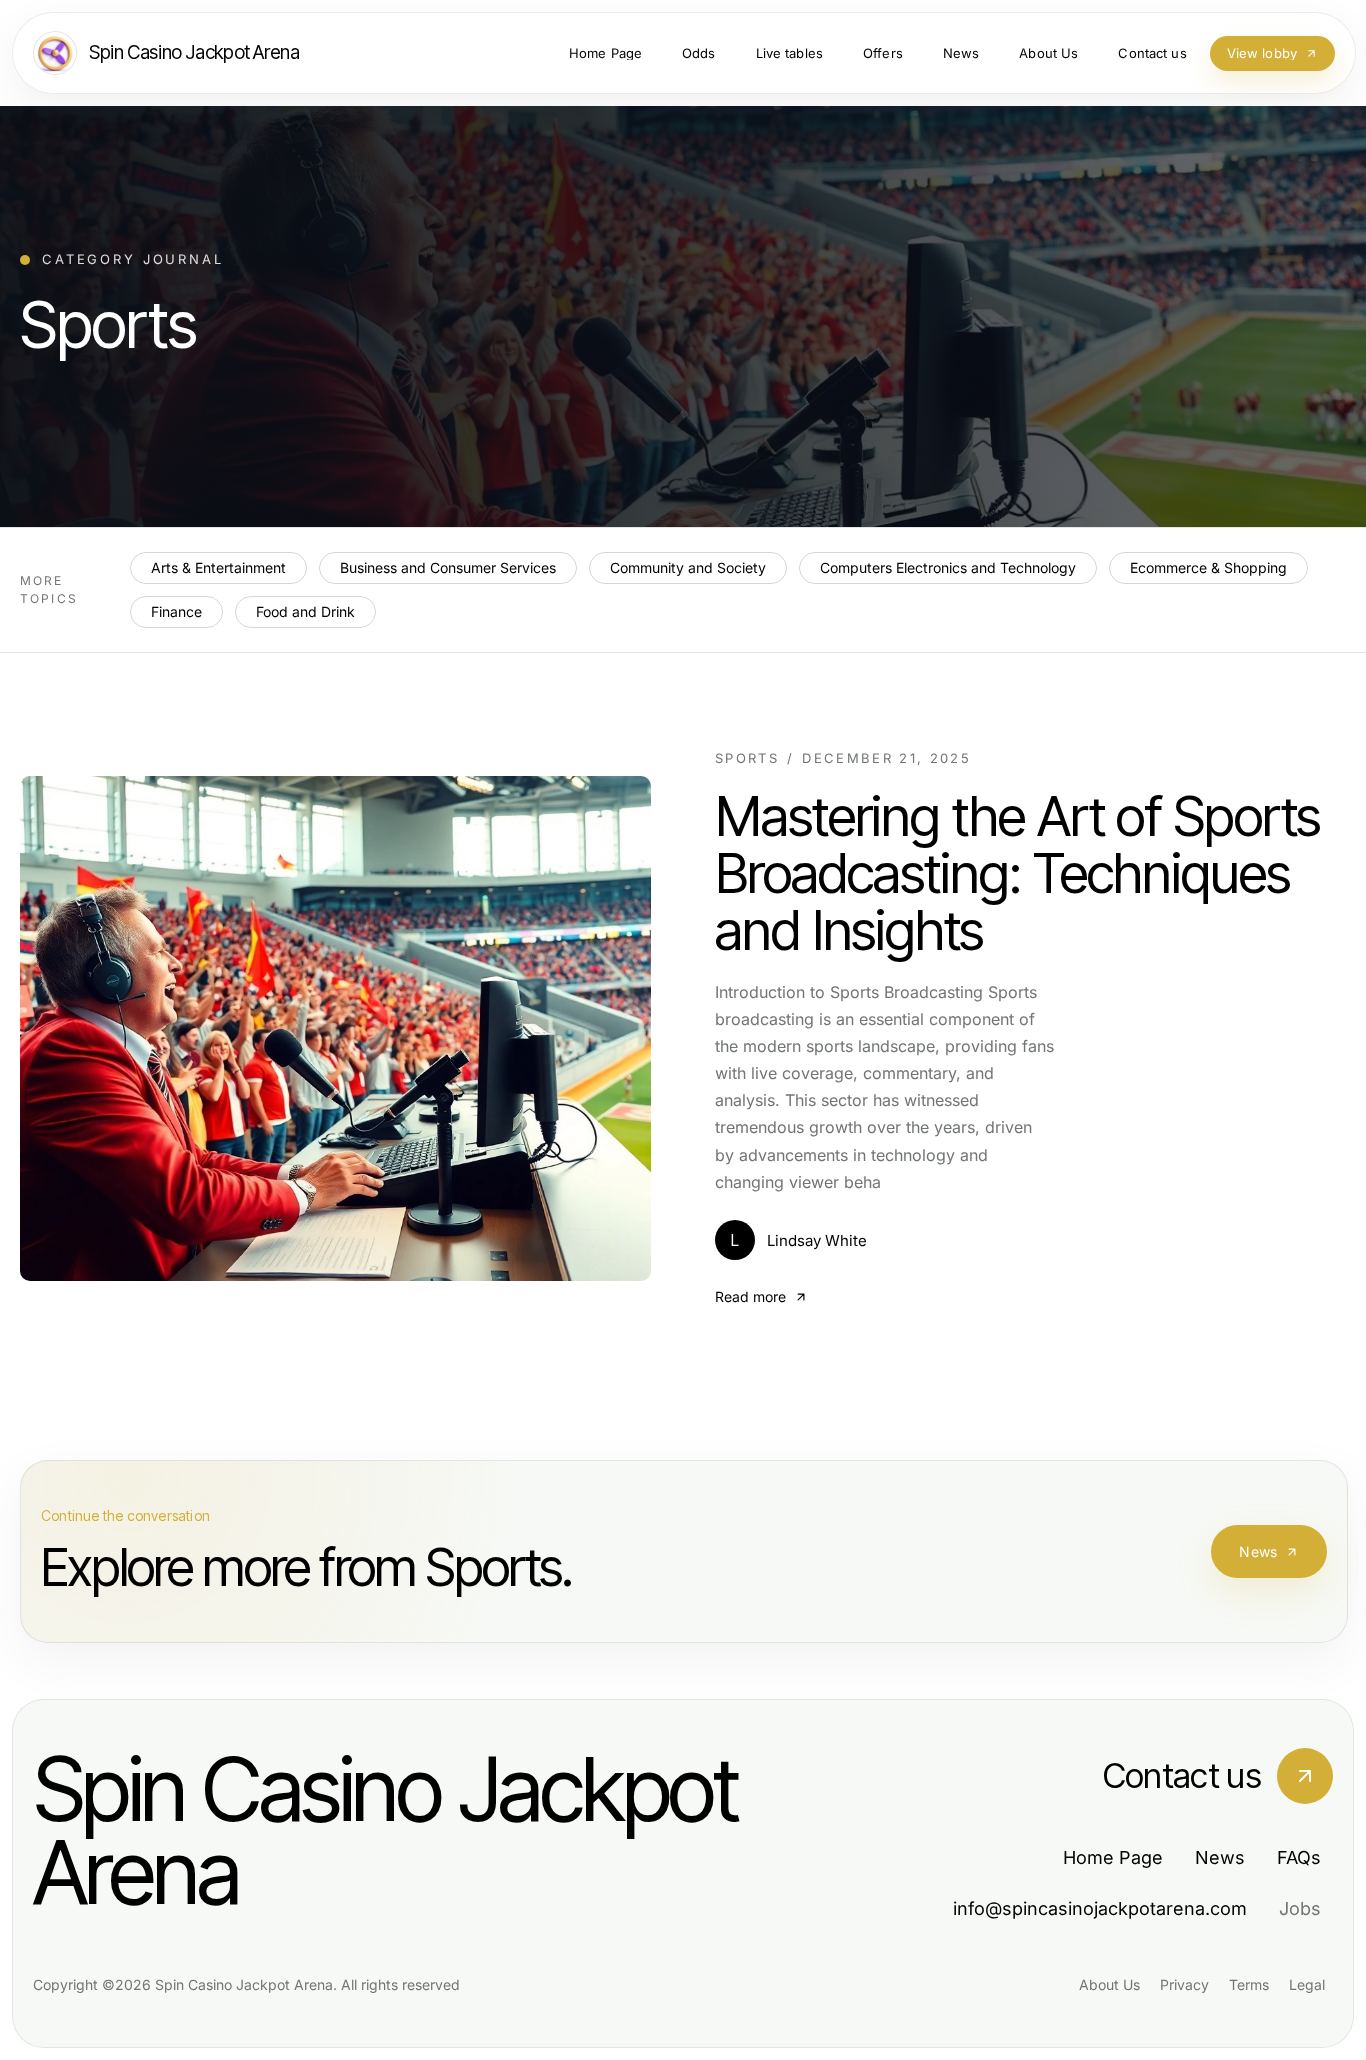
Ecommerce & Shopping (1208, 567)
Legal (1307, 1984)
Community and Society (688, 567)
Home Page (1113, 1857)
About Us (1109, 1984)
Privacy (1184, 1984)
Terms (1249, 1984)
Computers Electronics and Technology (948, 567)
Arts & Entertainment (218, 567)
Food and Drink (305, 611)
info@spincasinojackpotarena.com (1100, 1908)
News (1258, 1551)
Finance (176, 611)
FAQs (1299, 1857)
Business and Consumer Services (448, 567)
